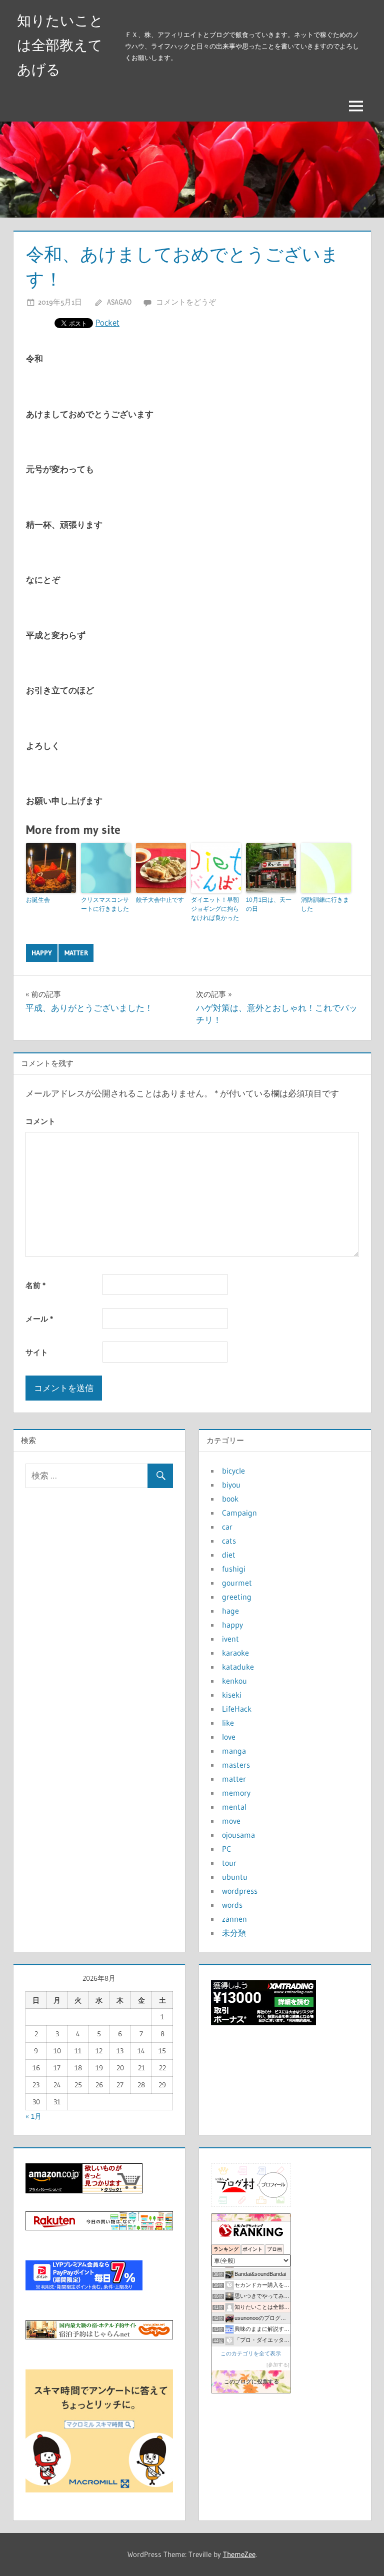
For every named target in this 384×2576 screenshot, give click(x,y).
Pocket (107, 322)
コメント (40, 1121)
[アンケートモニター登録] (99, 2489)
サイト (37, 1352)
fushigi (234, 1569)
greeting (237, 1597)
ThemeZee (239, 2554)
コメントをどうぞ (186, 302)
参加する (278, 2365)
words (232, 1905)
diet (229, 1555)
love (229, 1737)
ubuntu (235, 1877)
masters (236, 1765)
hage (230, 1611)
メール (39, 1319)
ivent (230, 1639)
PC (226, 1849)
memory (236, 1793)
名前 (35, 1285)
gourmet (237, 1583)
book (230, 1499)
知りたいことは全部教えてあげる (60, 45)
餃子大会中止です (160, 900)
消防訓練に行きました (325, 904)
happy (42, 953)
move (231, 1821)
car (227, 1527)
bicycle (233, 1471)
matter (76, 953)
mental (234, 1807)
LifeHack (237, 1709)
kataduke (238, 1667)
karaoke (235, 1653)
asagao (119, 302)
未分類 (234, 1933)
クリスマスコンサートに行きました (105, 904)
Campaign (239, 1513)
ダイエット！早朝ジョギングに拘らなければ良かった (215, 909)
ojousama (238, 1835)
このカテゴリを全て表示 (251, 2353)
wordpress (240, 1891)
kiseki (232, 1695)
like (228, 1723)
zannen (234, 1919)
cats (229, 1541)
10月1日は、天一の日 (269, 904)
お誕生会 (38, 900)
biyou (231, 1485)
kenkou (234, 1681)
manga (234, 1751)
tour (229, 1863)
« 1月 (33, 2116)
